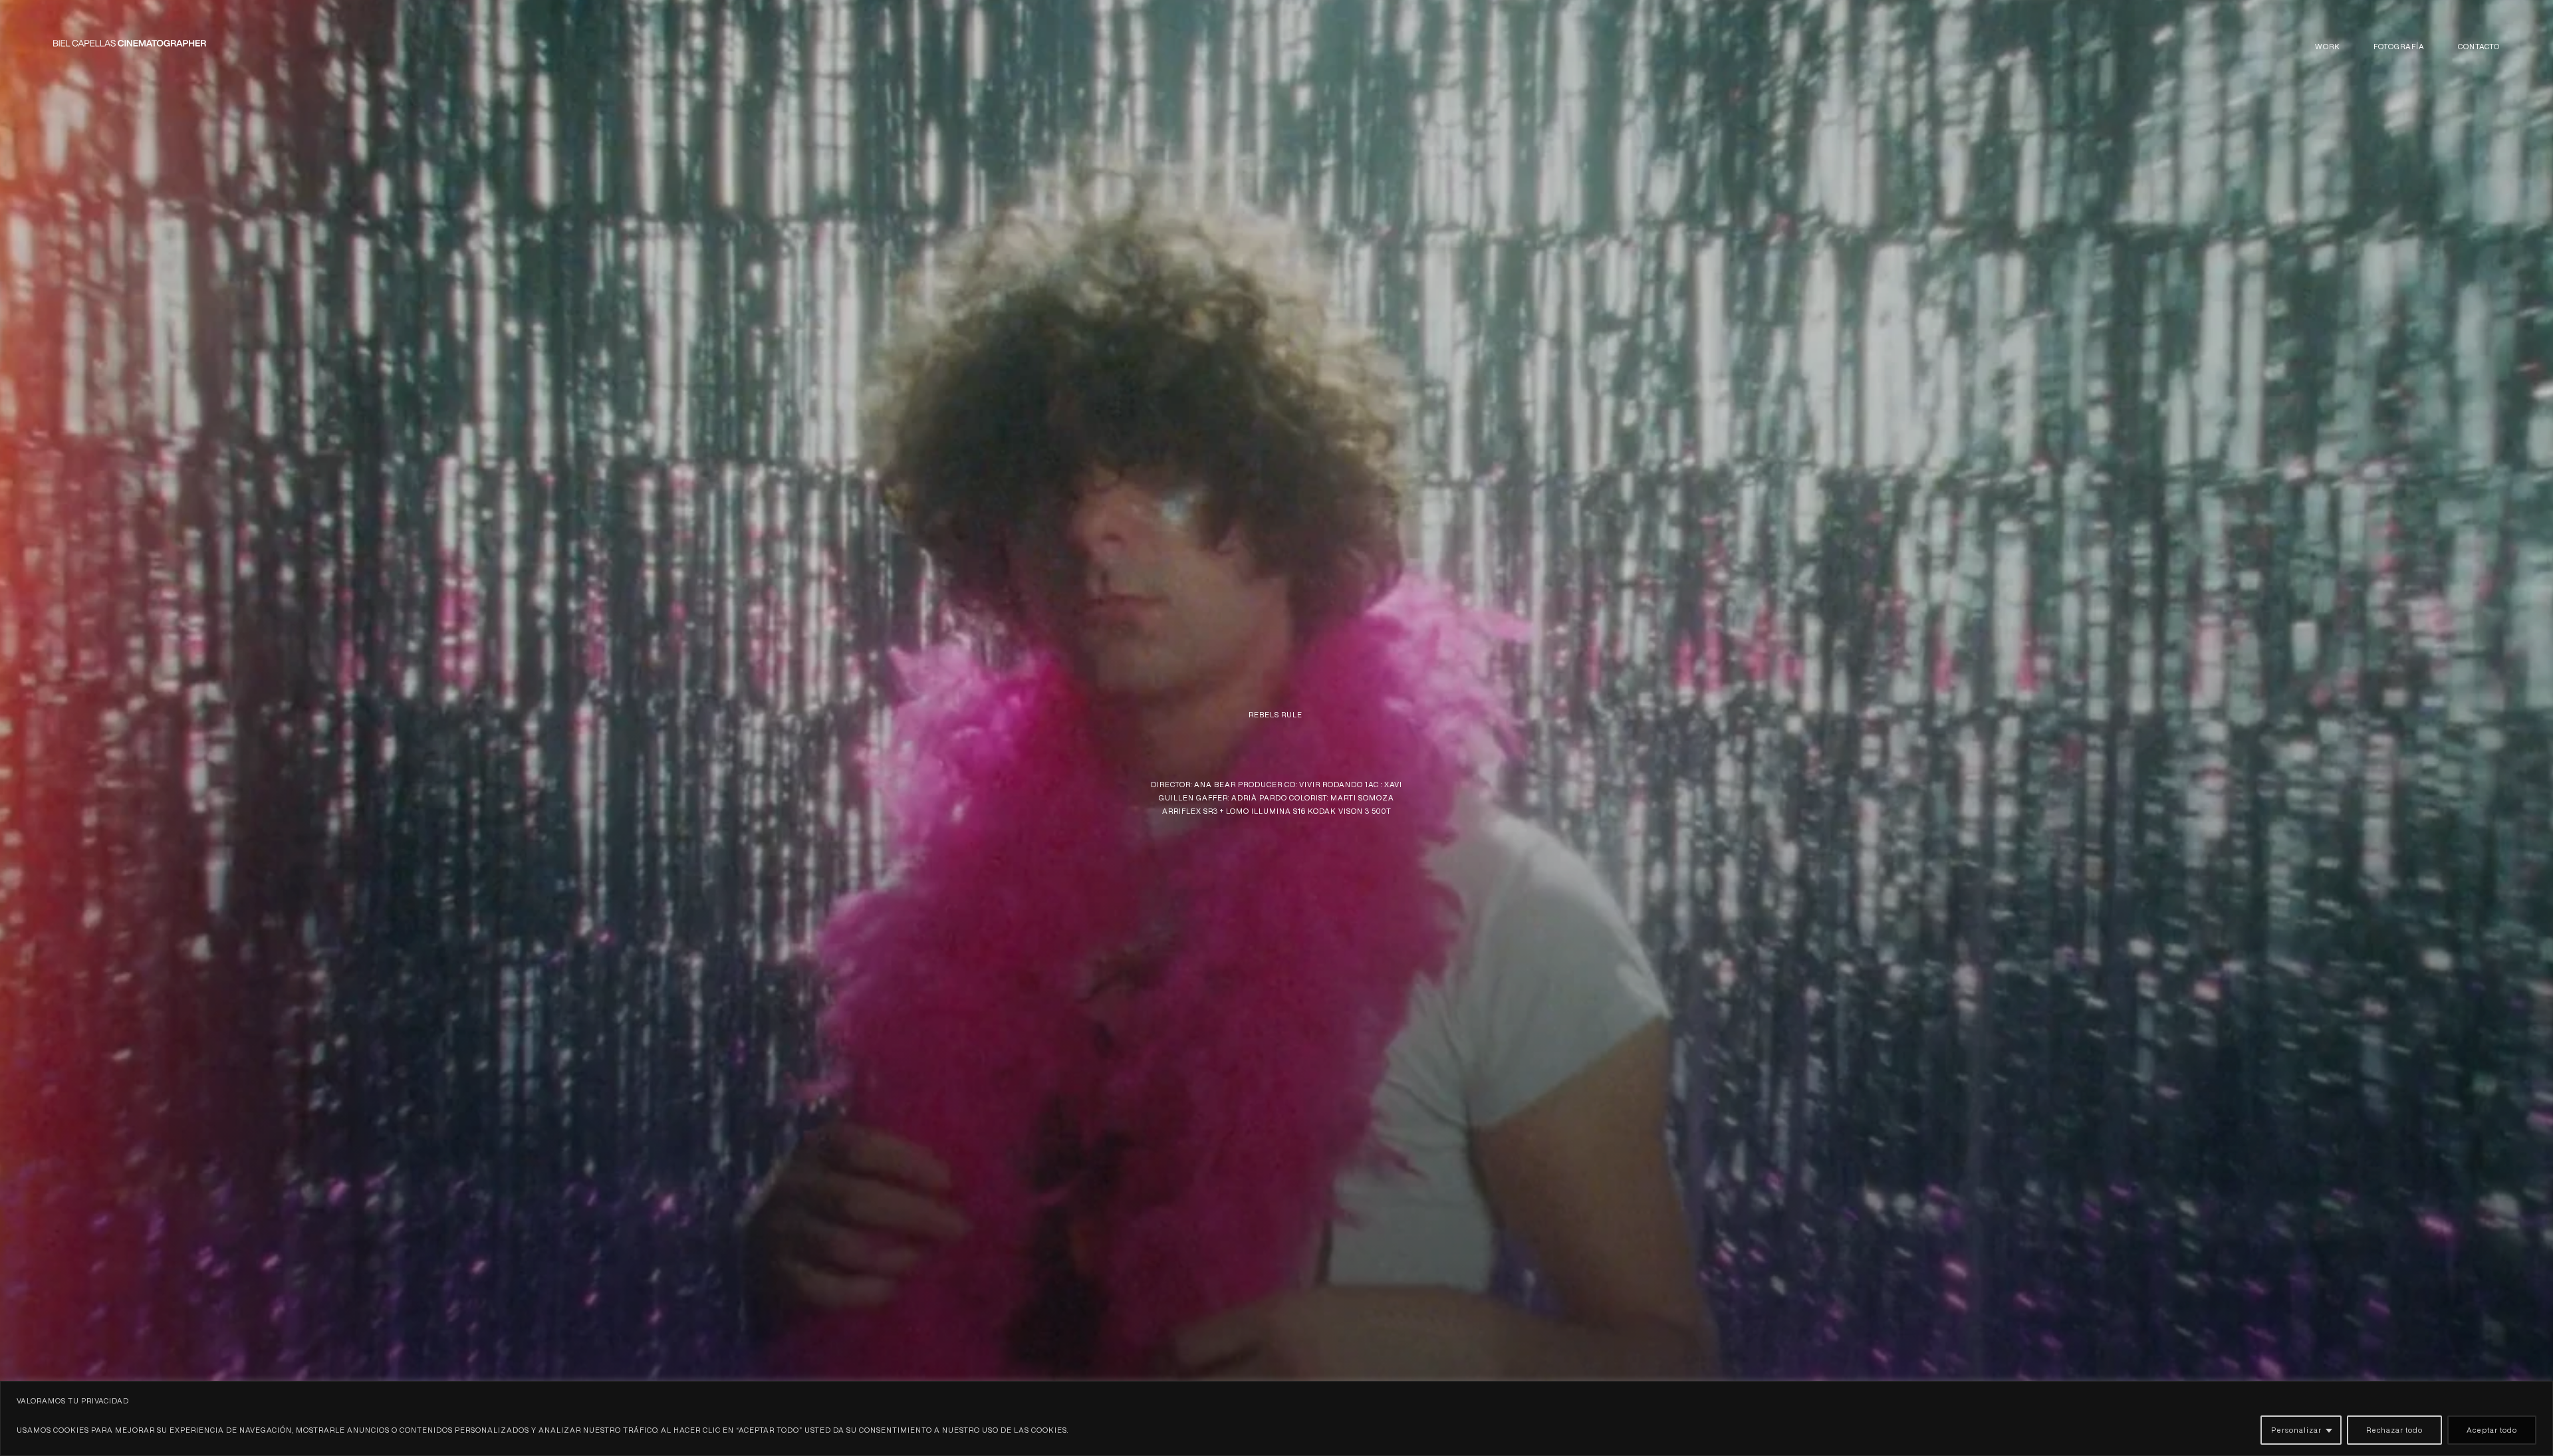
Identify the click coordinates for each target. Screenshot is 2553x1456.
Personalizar (2296, 1430)
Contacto (2479, 46)
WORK (2328, 46)
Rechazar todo (2394, 1430)
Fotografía (2399, 46)
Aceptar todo (2492, 1430)
